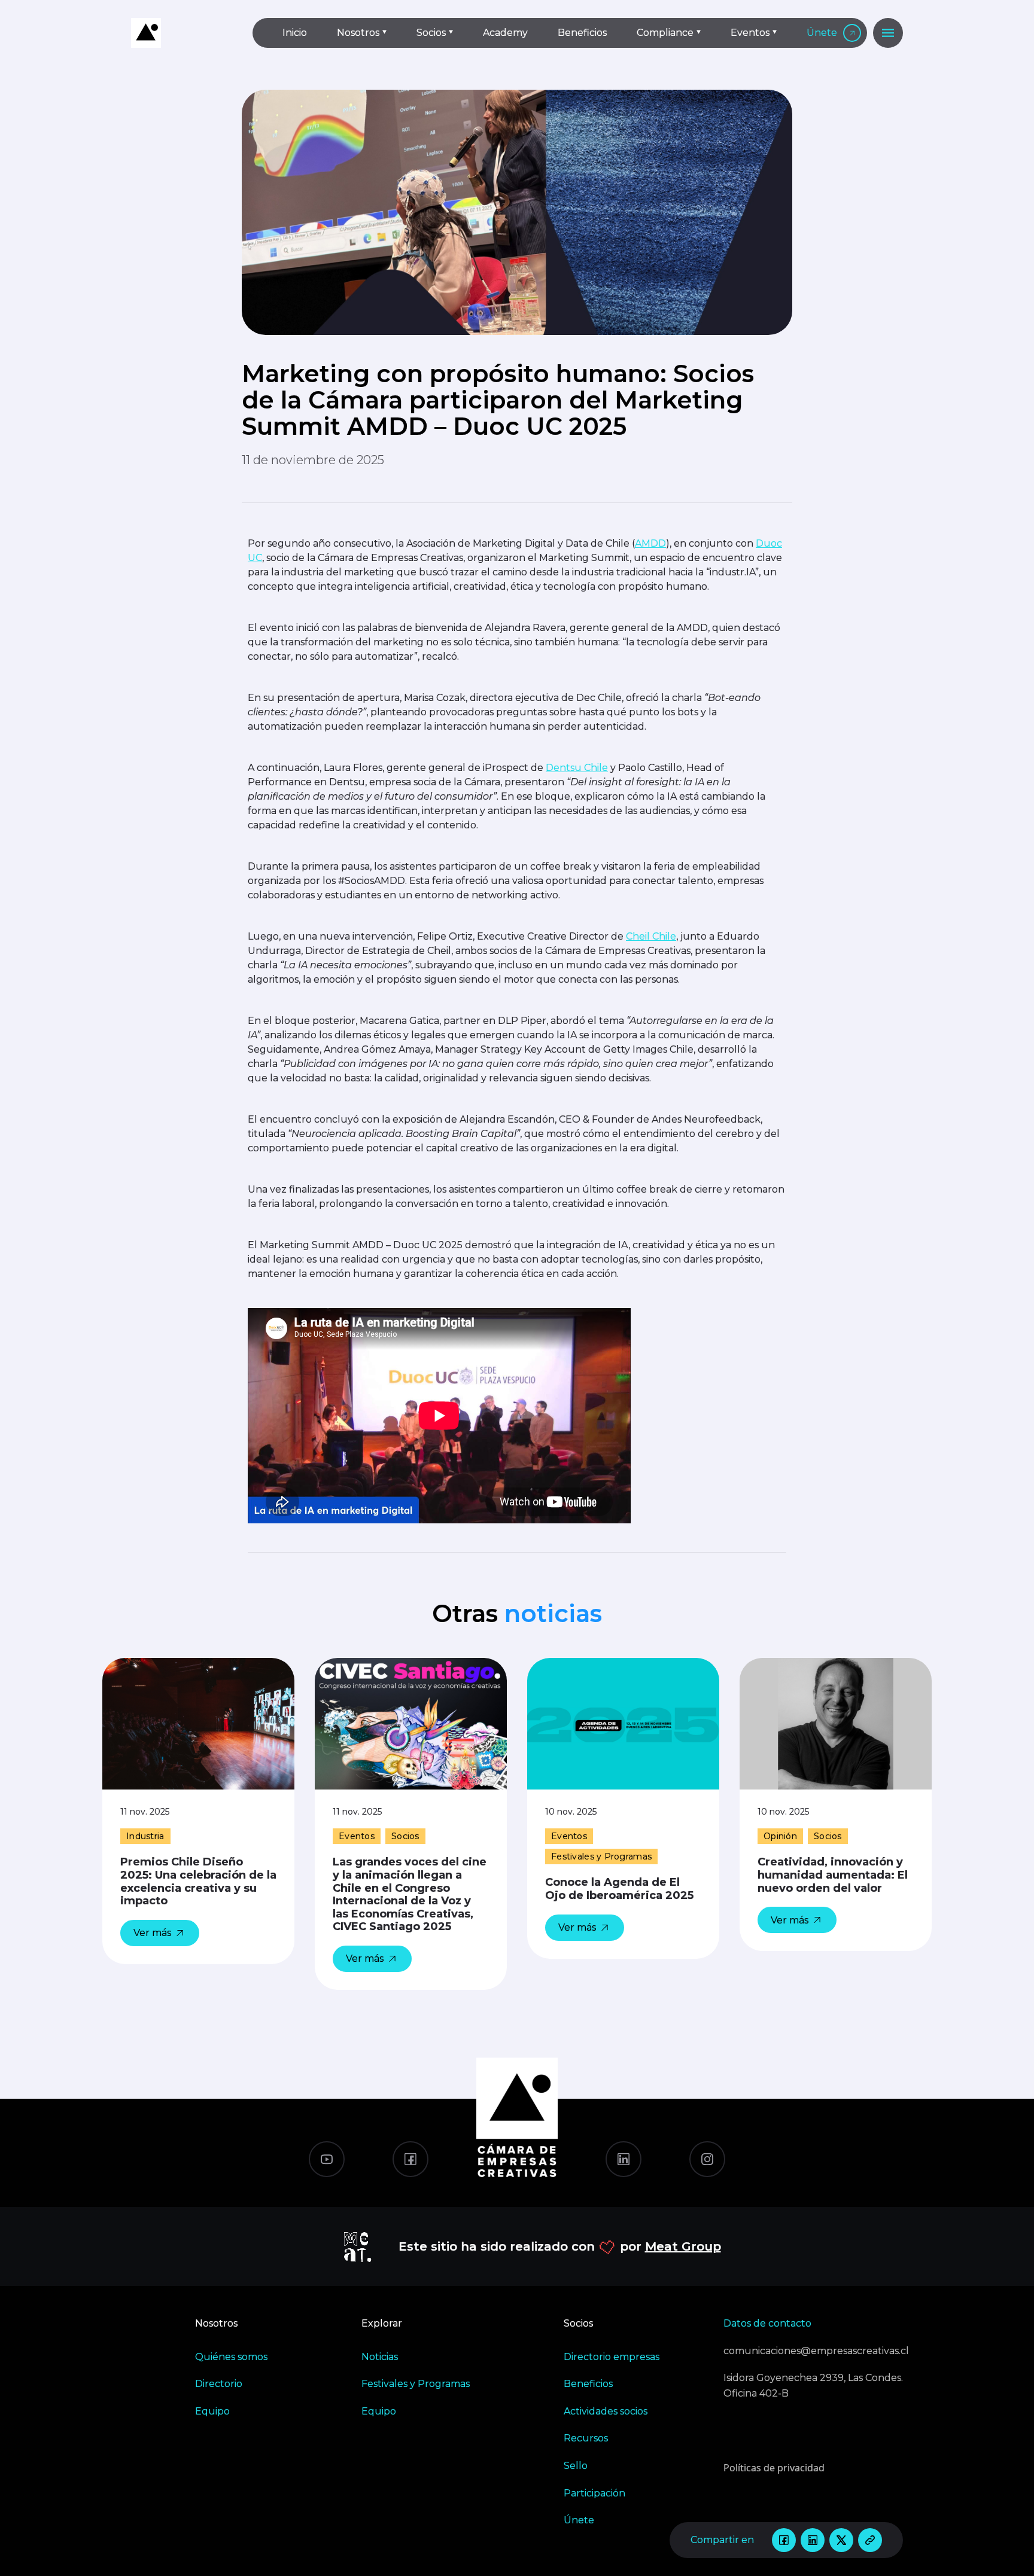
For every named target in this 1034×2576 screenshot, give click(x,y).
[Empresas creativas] (182, 33)
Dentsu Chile (577, 768)
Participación (594, 2493)
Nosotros (358, 33)
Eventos (750, 33)
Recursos (586, 2438)
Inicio (295, 33)
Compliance (665, 33)
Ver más (152, 1933)
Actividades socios (606, 2411)
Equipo (212, 2411)
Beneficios (582, 33)
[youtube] (327, 2159)
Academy (505, 33)
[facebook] (784, 2540)
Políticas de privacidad (774, 2468)
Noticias (380, 2357)
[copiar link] (870, 2540)
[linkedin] (813, 2540)
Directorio (219, 2384)
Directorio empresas (612, 2357)
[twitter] (841, 2540)
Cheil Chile (651, 936)
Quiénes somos (231, 2357)
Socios (431, 33)
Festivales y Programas (416, 2384)
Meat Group (683, 2246)
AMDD (650, 543)
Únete (822, 33)
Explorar (382, 2323)
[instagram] (707, 2159)
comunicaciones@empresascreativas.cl (813, 2351)
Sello (576, 2466)
